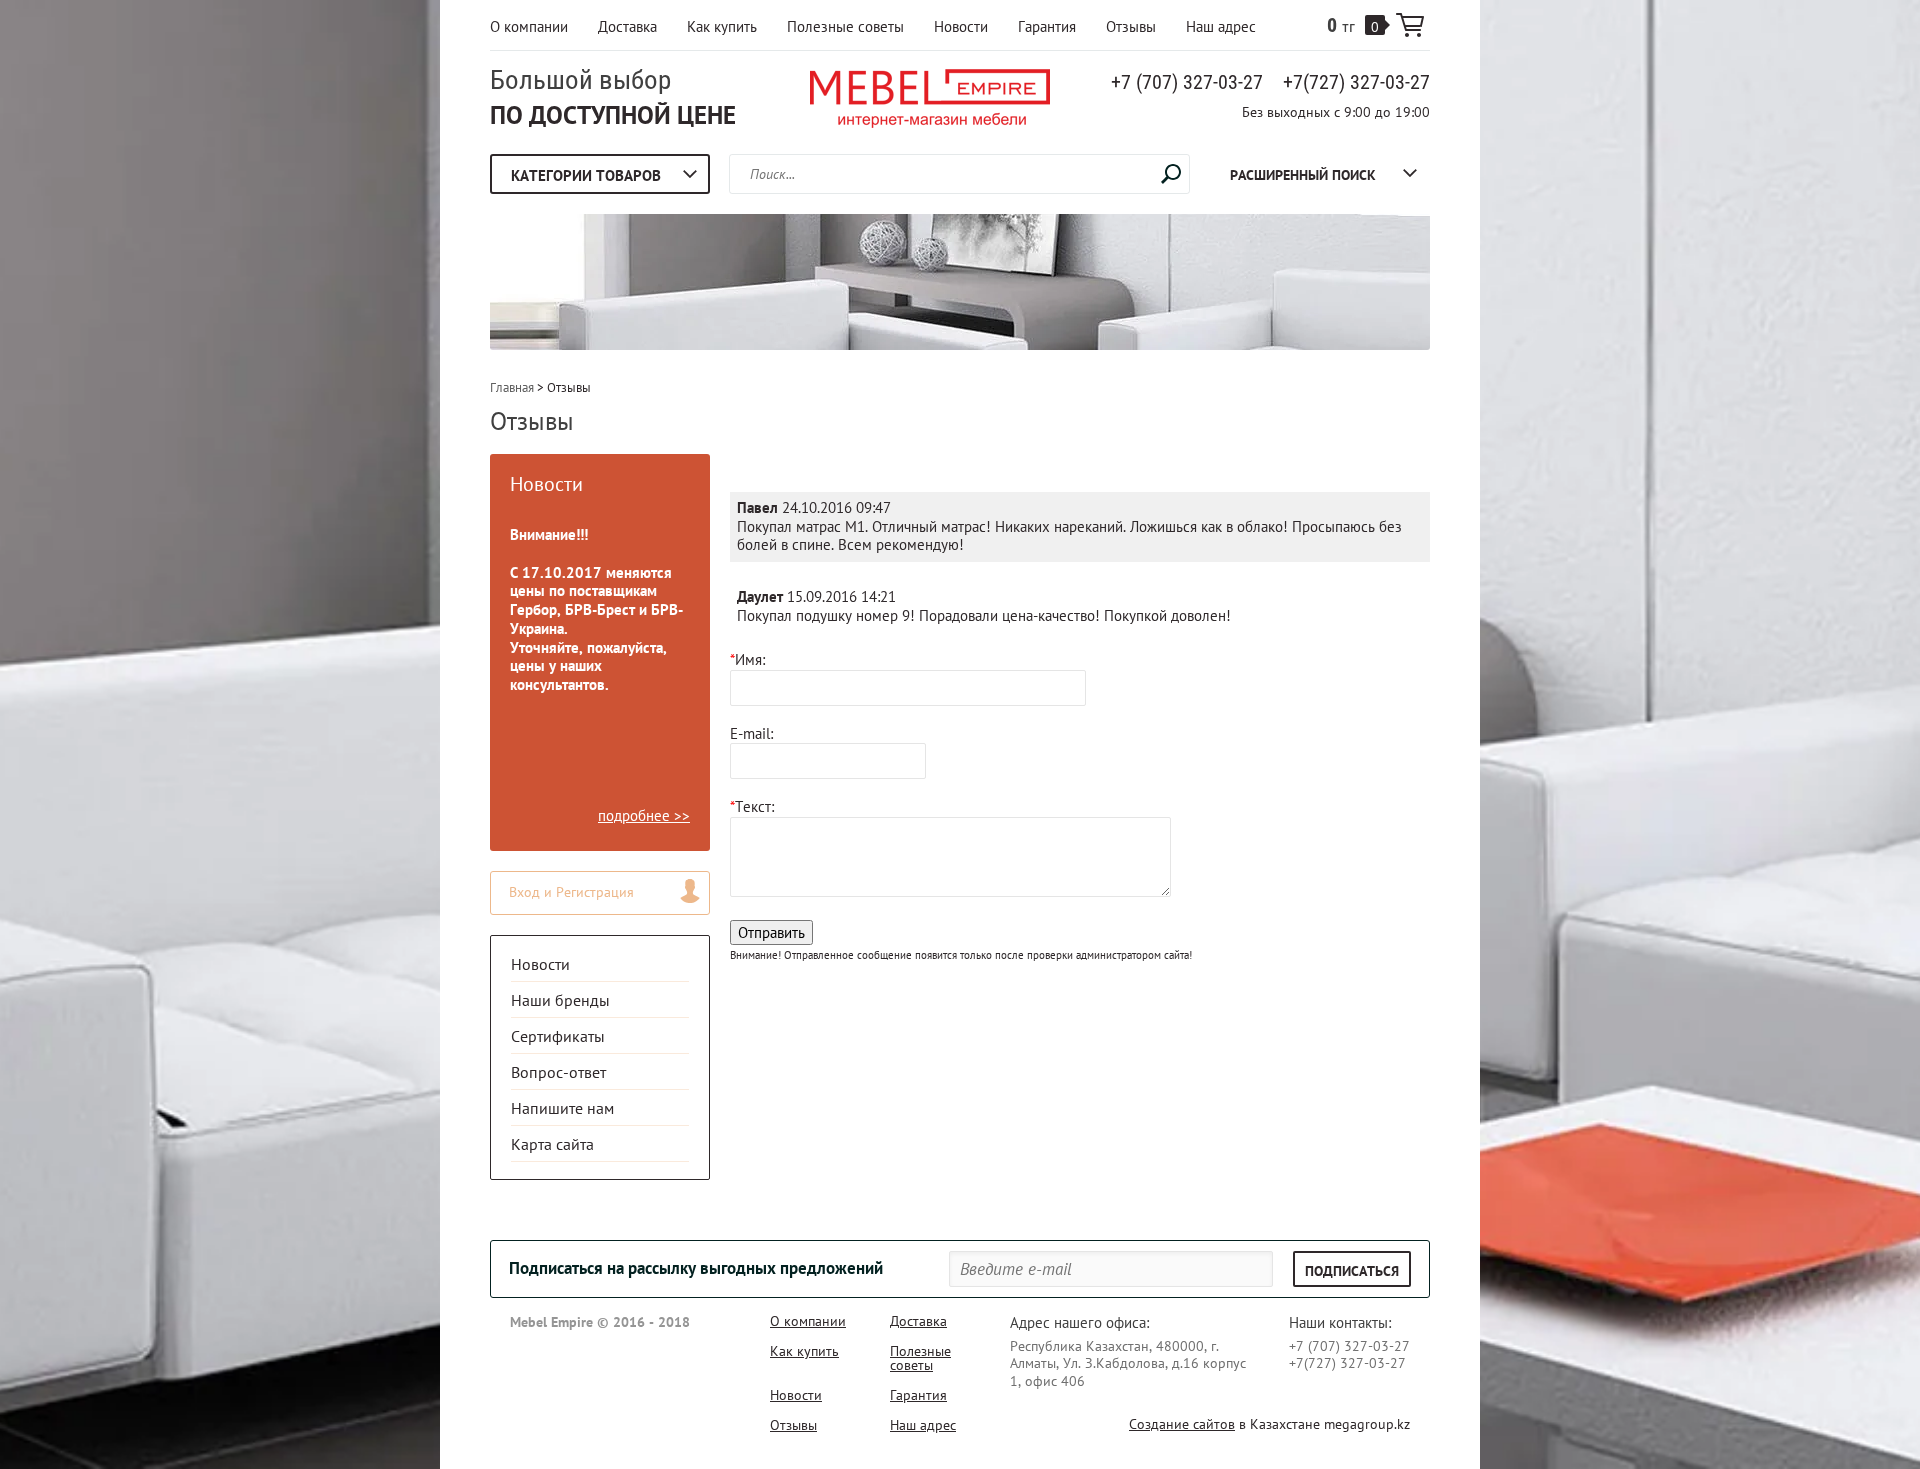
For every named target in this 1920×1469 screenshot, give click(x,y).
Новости (961, 26)
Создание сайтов (1182, 1424)
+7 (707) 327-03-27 (1187, 82)
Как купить (722, 26)
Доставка (627, 26)
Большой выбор (580, 80)
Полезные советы (845, 26)
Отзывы (1131, 26)
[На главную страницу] (930, 101)
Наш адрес (1221, 26)
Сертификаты (558, 1036)
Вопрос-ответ (558, 1072)
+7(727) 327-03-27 (1356, 82)
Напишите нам (562, 1108)
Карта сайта (552, 1144)
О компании (529, 26)
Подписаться (1352, 1271)
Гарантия (1047, 26)
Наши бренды (560, 1000)
